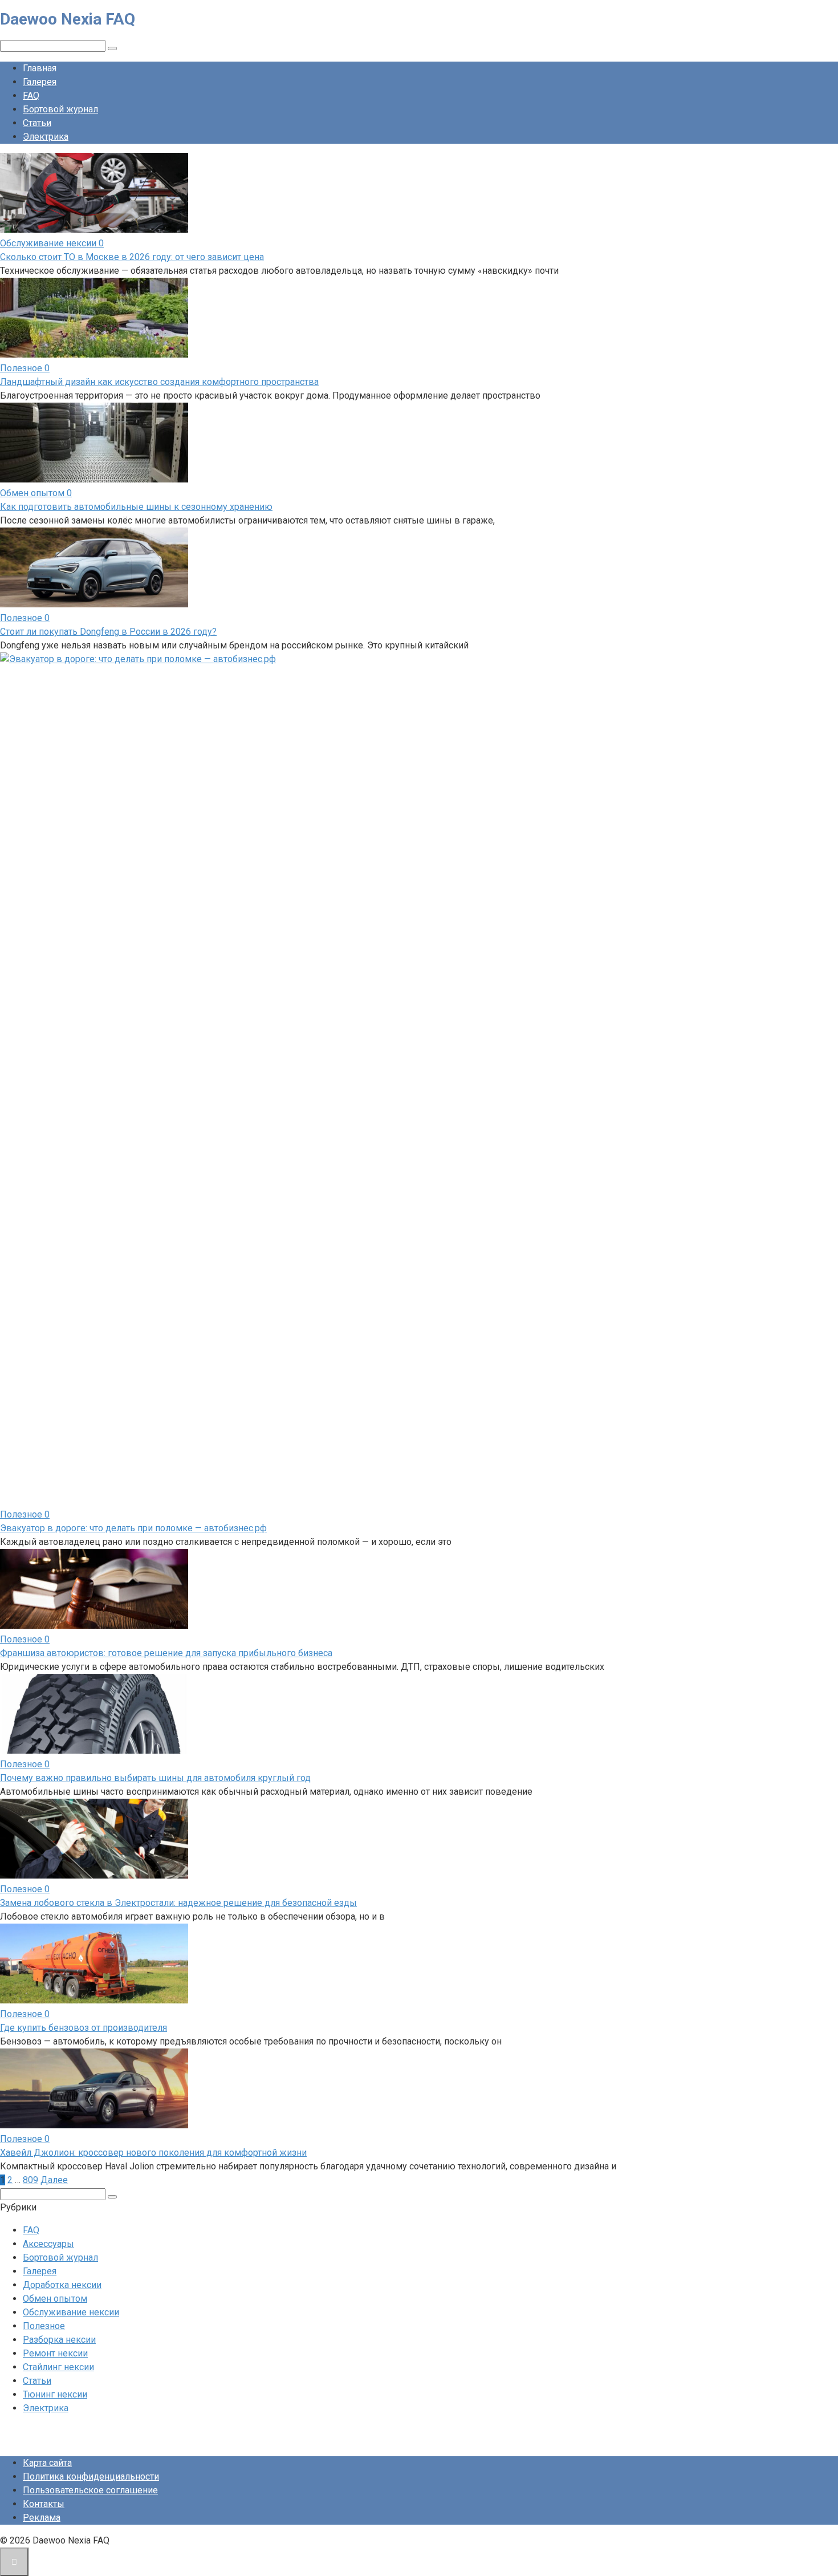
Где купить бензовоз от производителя (84, 2028)
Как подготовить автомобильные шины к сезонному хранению (136, 507)
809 (30, 2180)
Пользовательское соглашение (90, 2490)
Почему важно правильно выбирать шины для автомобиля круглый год (155, 1778)
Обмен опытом (55, 2299)
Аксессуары (48, 2244)
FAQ (31, 96)
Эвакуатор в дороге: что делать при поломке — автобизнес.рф (133, 1528)
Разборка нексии (59, 2340)
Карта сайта (47, 2463)
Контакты (44, 2504)
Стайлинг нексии (58, 2367)
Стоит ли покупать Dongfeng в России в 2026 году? (108, 632)
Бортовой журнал (60, 109)
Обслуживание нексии (71, 2312)
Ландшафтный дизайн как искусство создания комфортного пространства (159, 382)
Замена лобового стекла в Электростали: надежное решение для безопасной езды (178, 1903)
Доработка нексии (62, 2285)
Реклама (42, 2518)
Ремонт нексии (55, 2353)
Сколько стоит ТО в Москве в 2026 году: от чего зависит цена (132, 257)
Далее (54, 2180)
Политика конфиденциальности (91, 2476)
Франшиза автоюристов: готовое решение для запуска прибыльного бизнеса (166, 1653)
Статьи (37, 123)
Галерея (40, 82)
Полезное (44, 2326)
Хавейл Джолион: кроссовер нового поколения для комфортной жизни (153, 2153)
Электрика (46, 137)
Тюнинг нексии (55, 2394)
